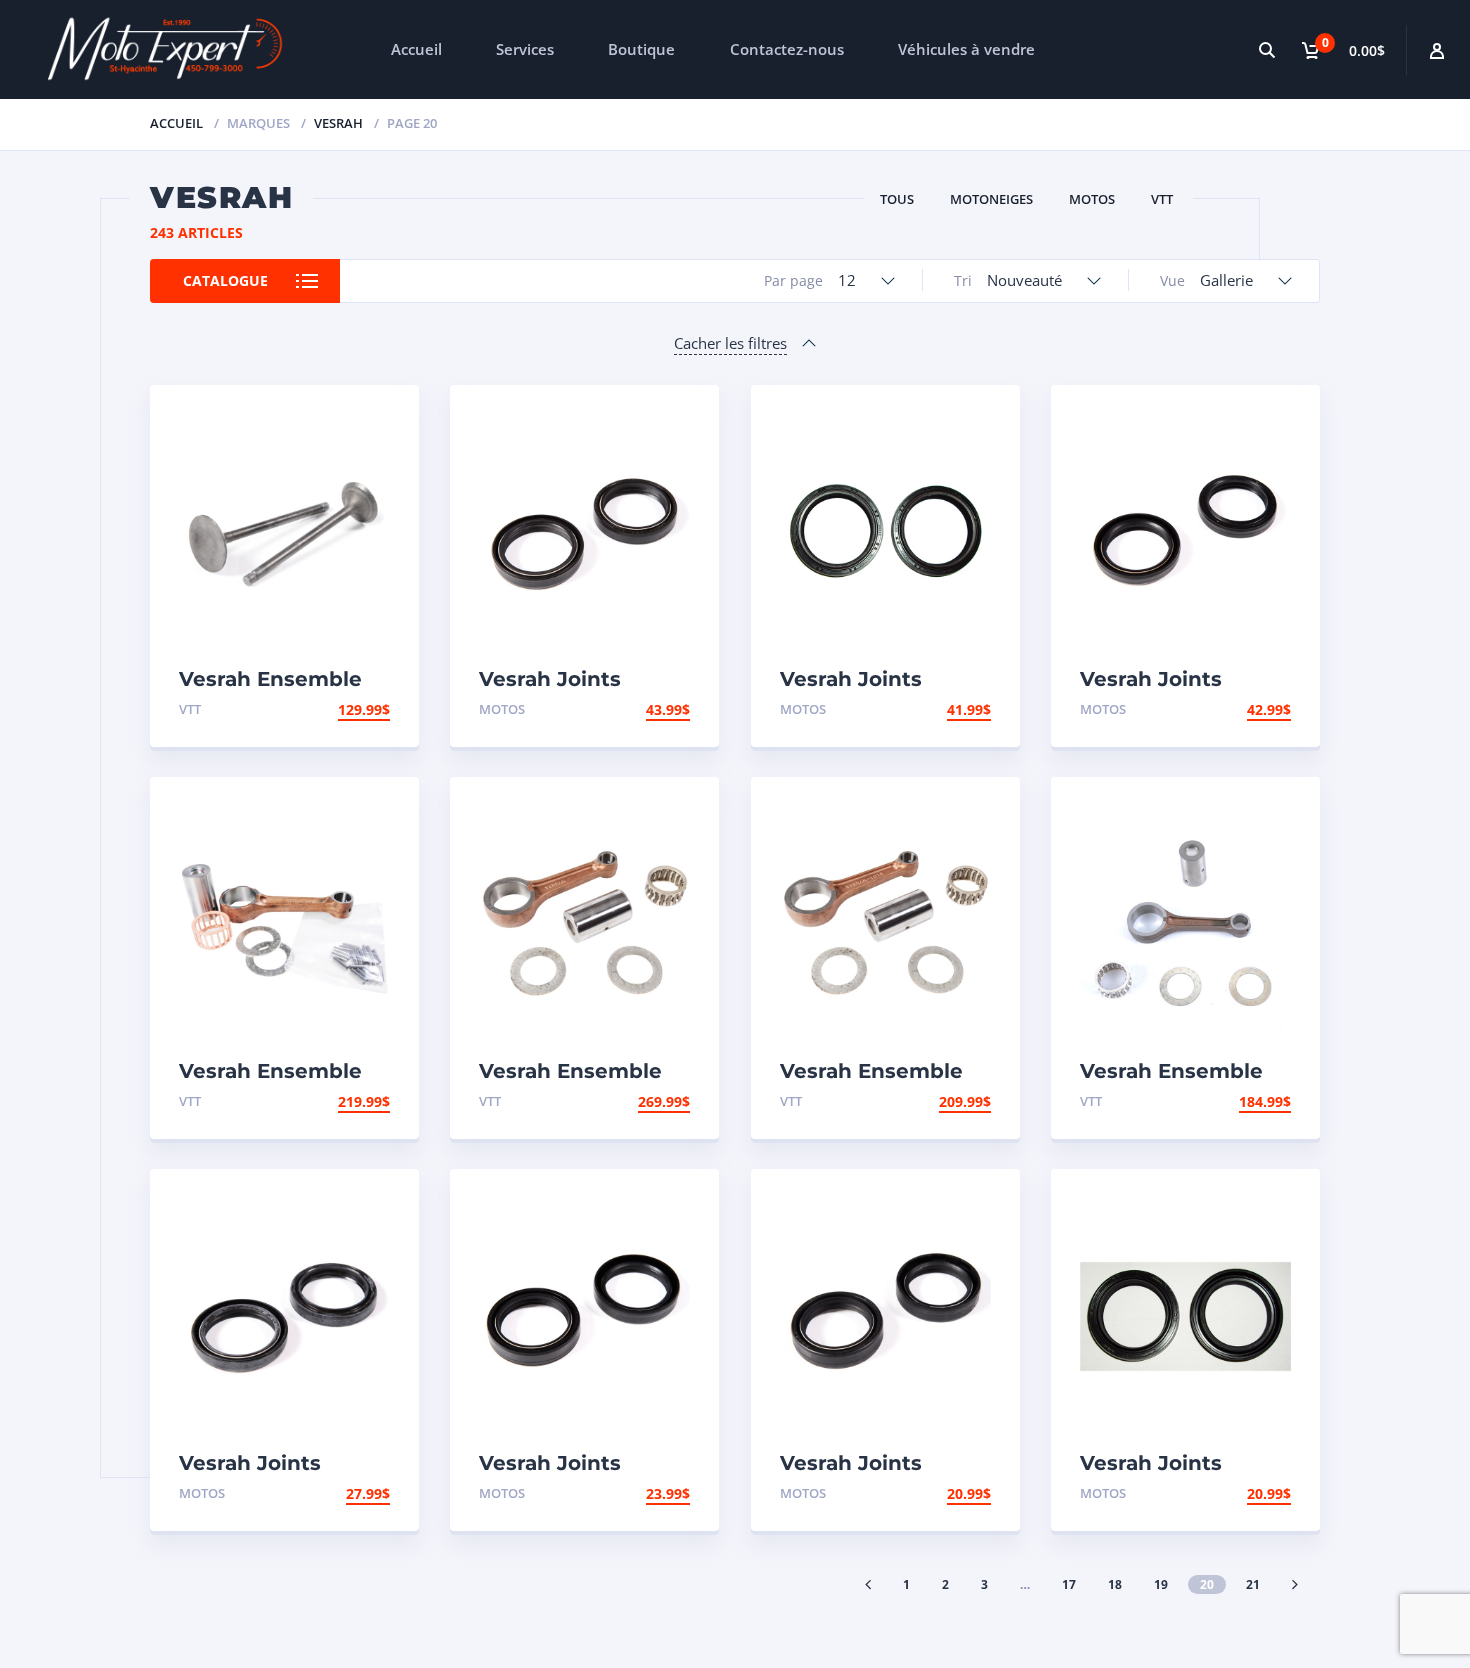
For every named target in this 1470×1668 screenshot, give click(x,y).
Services (525, 49)
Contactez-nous (787, 49)
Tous (897, 199)
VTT (1162, 199)
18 (1115, 1584)
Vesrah (338, 123)
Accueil (416, 49)
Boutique (641, 49)
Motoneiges (991, 199)
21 (1253, 1584)
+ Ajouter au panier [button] (312, 709)
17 (1069, 1584)
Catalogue (225, 280)
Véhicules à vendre (966, 49)
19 (1161, 1584)
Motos (1092, 199)
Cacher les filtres (730, 343)
